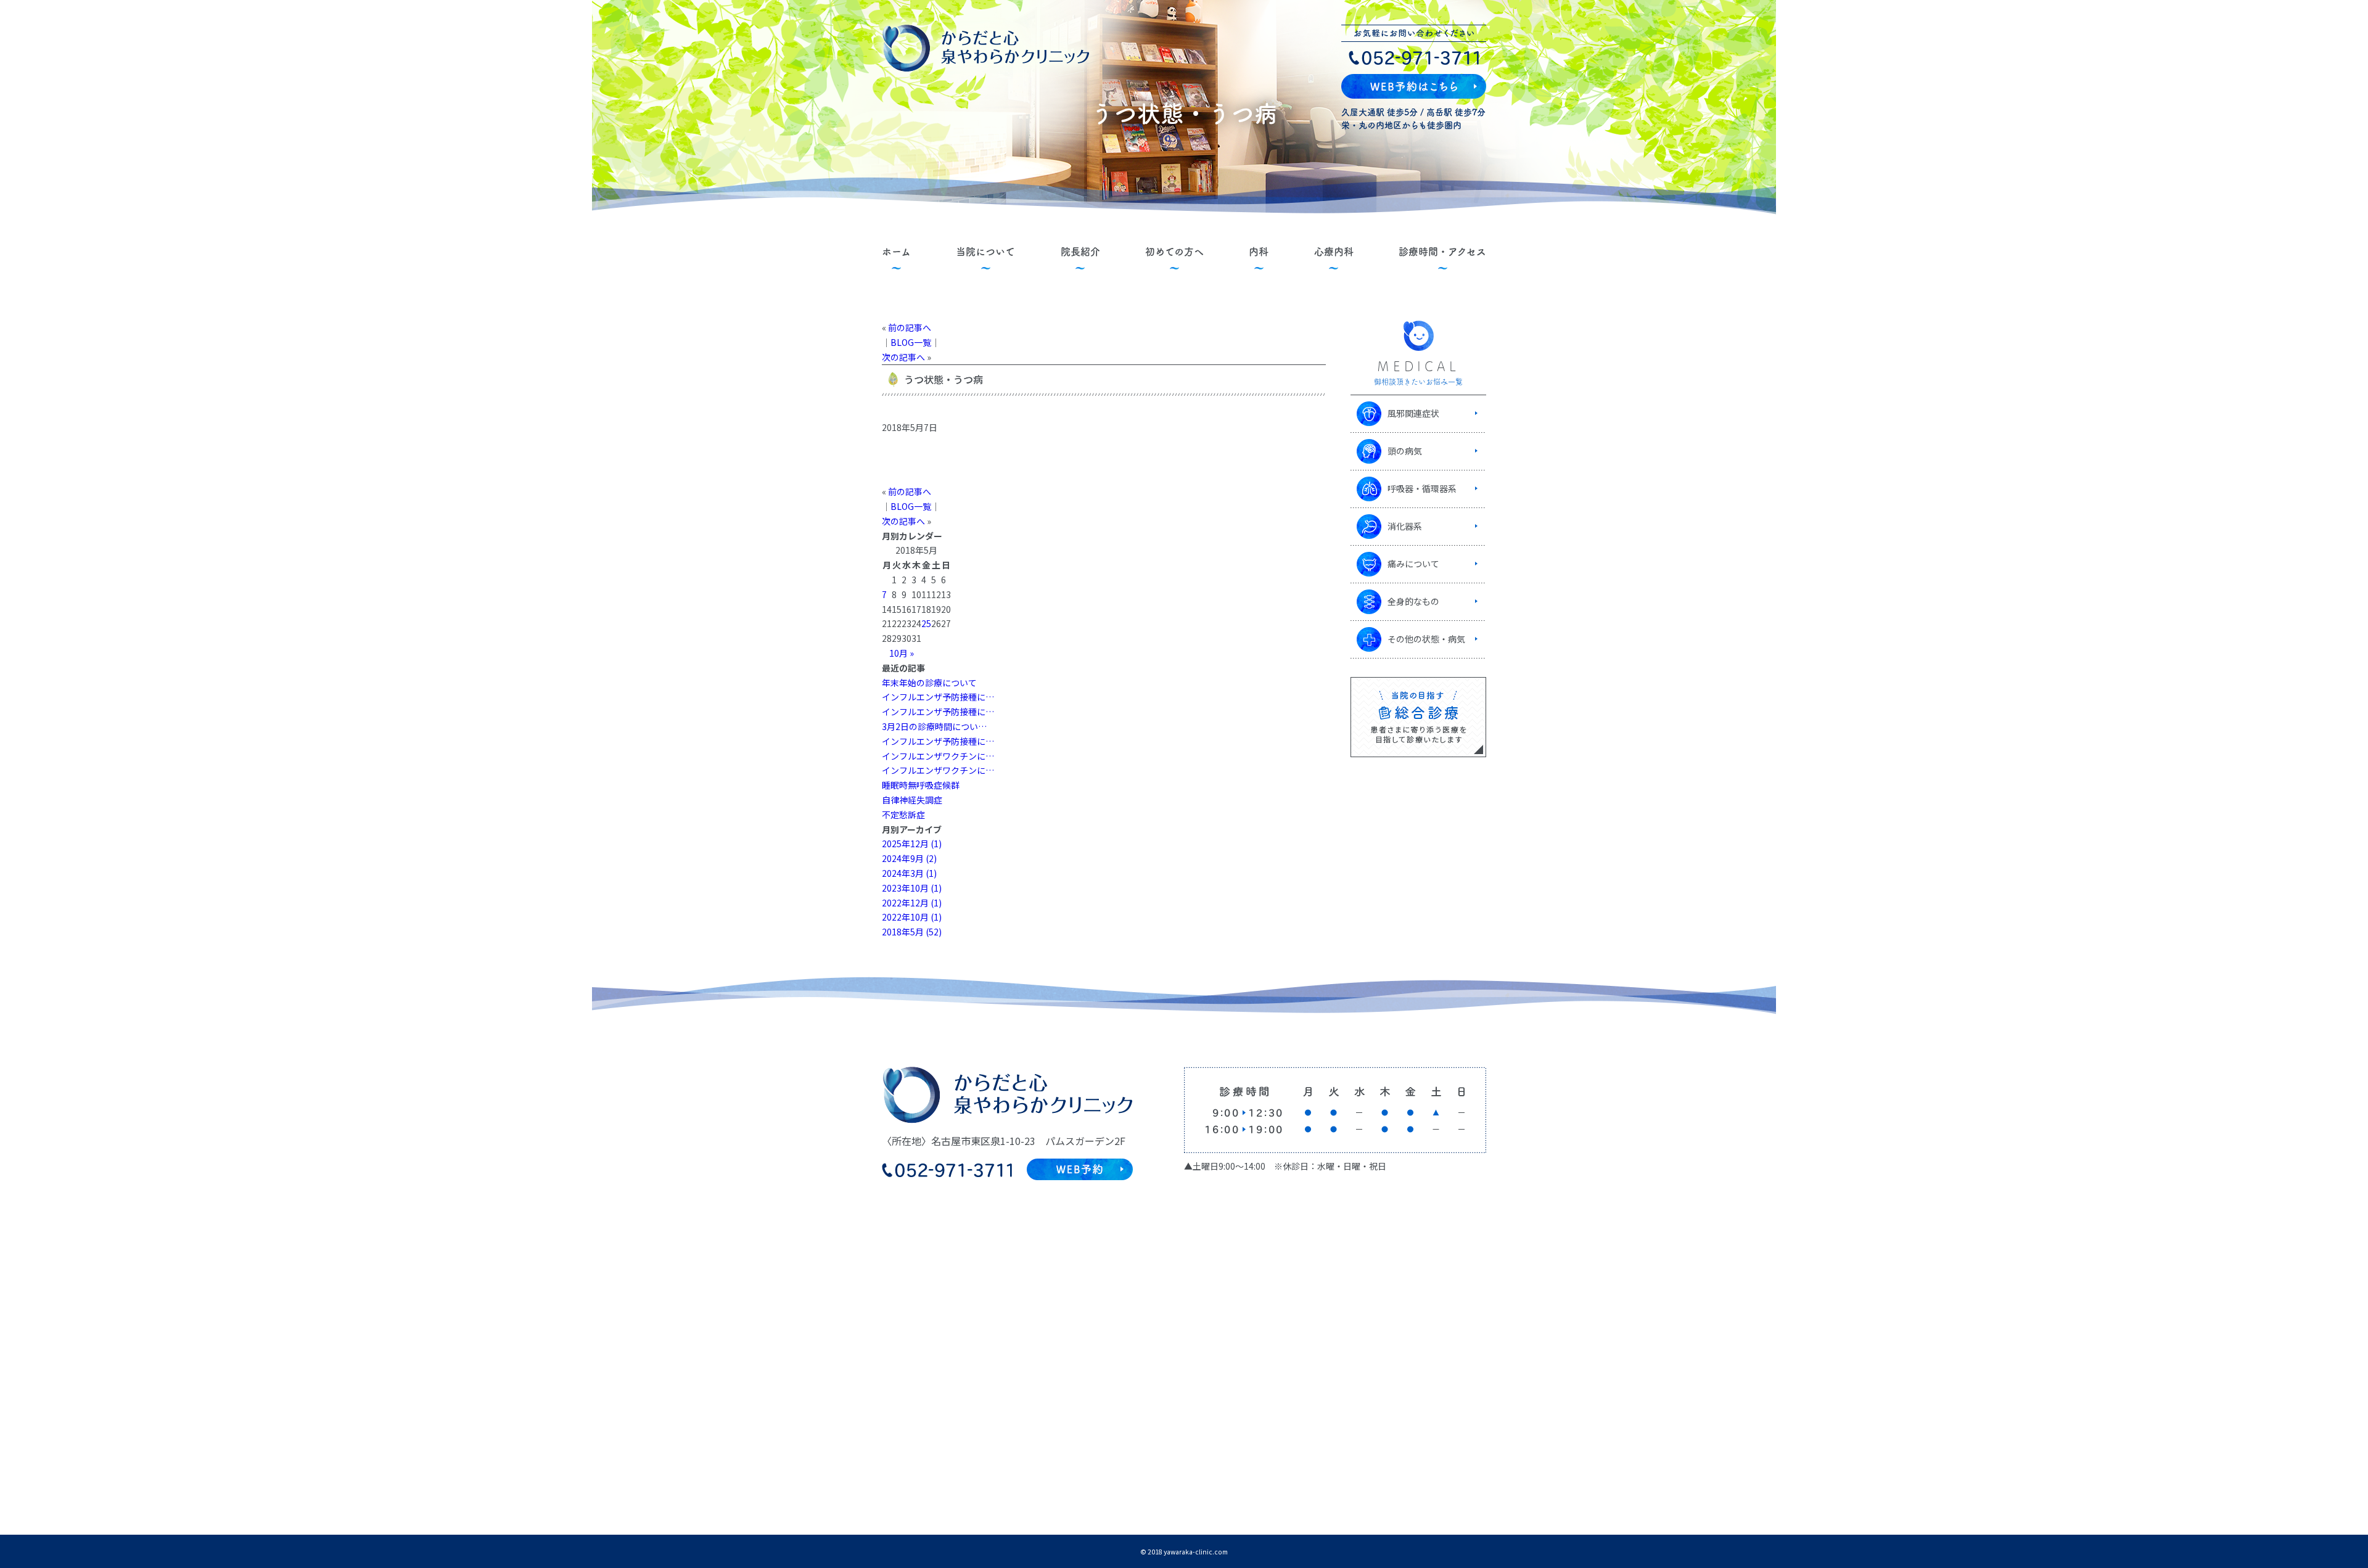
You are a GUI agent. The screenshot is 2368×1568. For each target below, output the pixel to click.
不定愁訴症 (903, 815)
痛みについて (1413, 564)
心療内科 (1334, 252)
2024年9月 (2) (909, 858)
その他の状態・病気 (1426, 639)
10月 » (902, 653)
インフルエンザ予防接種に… (938, 697)
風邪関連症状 (1413, 413)
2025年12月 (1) (912, 844)
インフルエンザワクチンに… (938, 756)
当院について (985, 252)
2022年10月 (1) (912, 917)
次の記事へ (903, 357)
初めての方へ (1174, 252)
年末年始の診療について (929, 683)
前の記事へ (910, 327)
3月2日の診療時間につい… (934, 726)
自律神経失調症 (912, 800)
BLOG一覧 (911, 342)
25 (926, 623)
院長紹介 (1080, 252)
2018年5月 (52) (912, 932)
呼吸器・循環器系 (1422, 488)
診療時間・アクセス (1442, 252)
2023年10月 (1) (912, 888)
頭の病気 (1405, 451)
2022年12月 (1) (912, 903)
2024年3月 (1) (909, 873)
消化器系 (1405, 526)
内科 (1259, 252)
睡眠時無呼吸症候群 (921, 785)
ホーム (896, 252)
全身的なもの (1413, 601)
